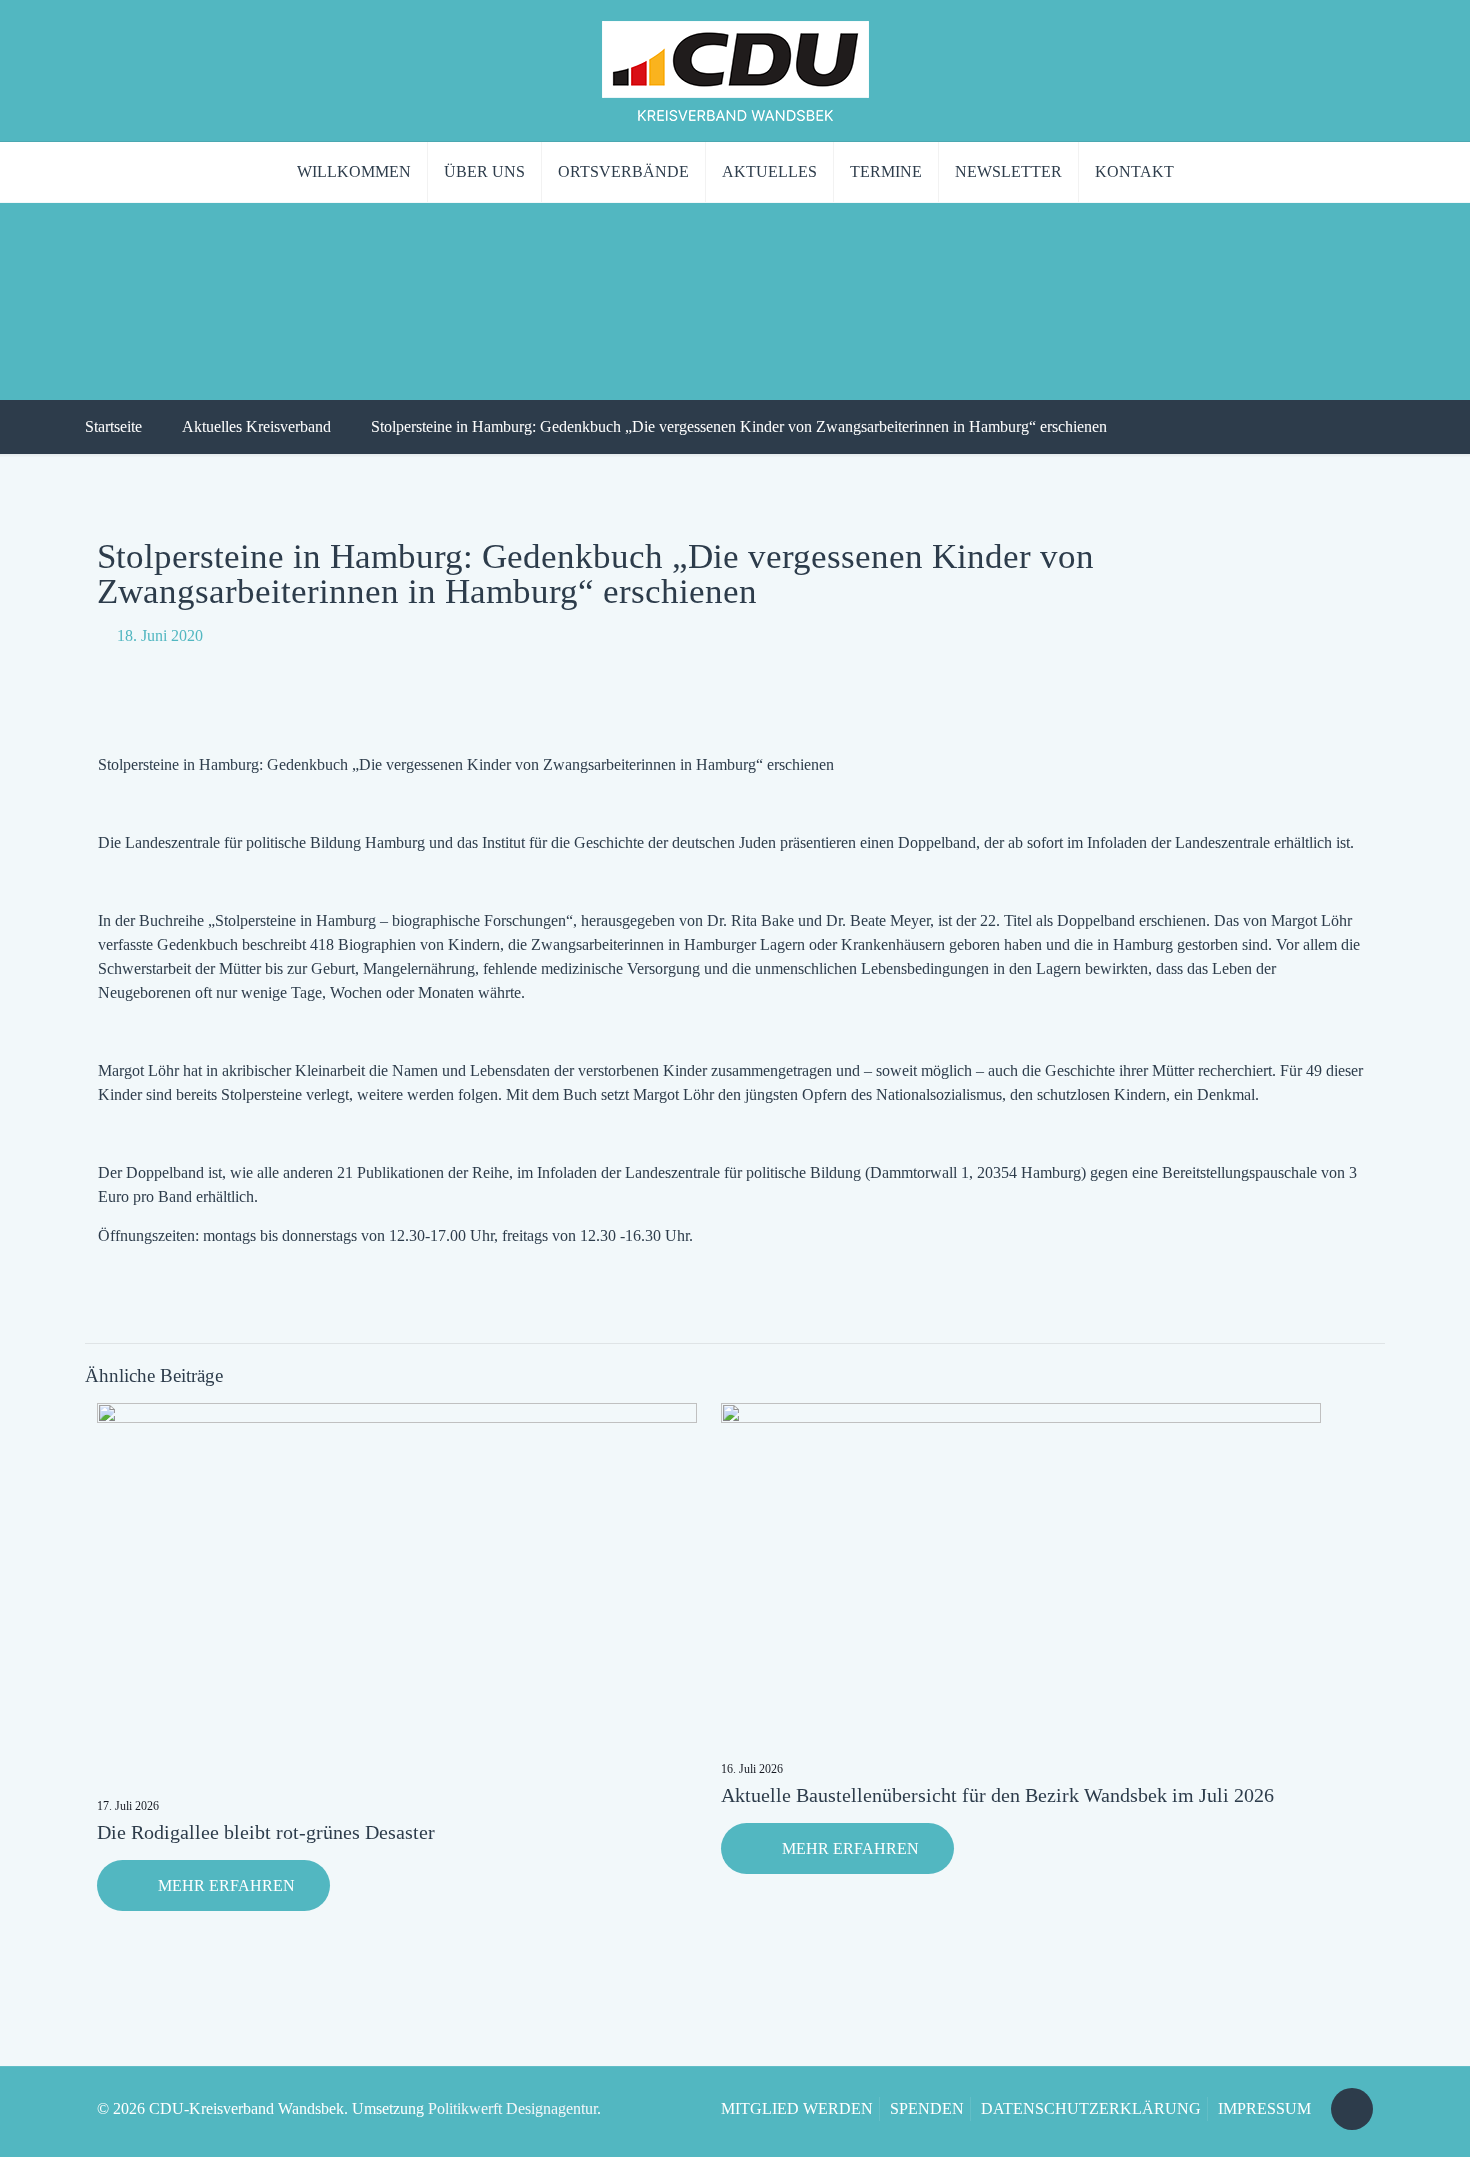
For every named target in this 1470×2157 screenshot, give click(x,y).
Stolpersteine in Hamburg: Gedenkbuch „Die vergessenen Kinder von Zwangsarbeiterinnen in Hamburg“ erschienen (739, 426)
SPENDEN (927, 2108)
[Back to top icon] (1352, 2109)
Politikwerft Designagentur (512, 2108)
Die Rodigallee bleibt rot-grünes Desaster (266, 1832)
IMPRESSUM (1264, 2108)
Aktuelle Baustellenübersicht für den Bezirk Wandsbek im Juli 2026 (997, 1795)
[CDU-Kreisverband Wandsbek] (735, 70)
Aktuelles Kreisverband (256, 426)
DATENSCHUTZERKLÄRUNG (1091, 2108)
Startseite (113, 426)
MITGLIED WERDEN (797, 2108)
